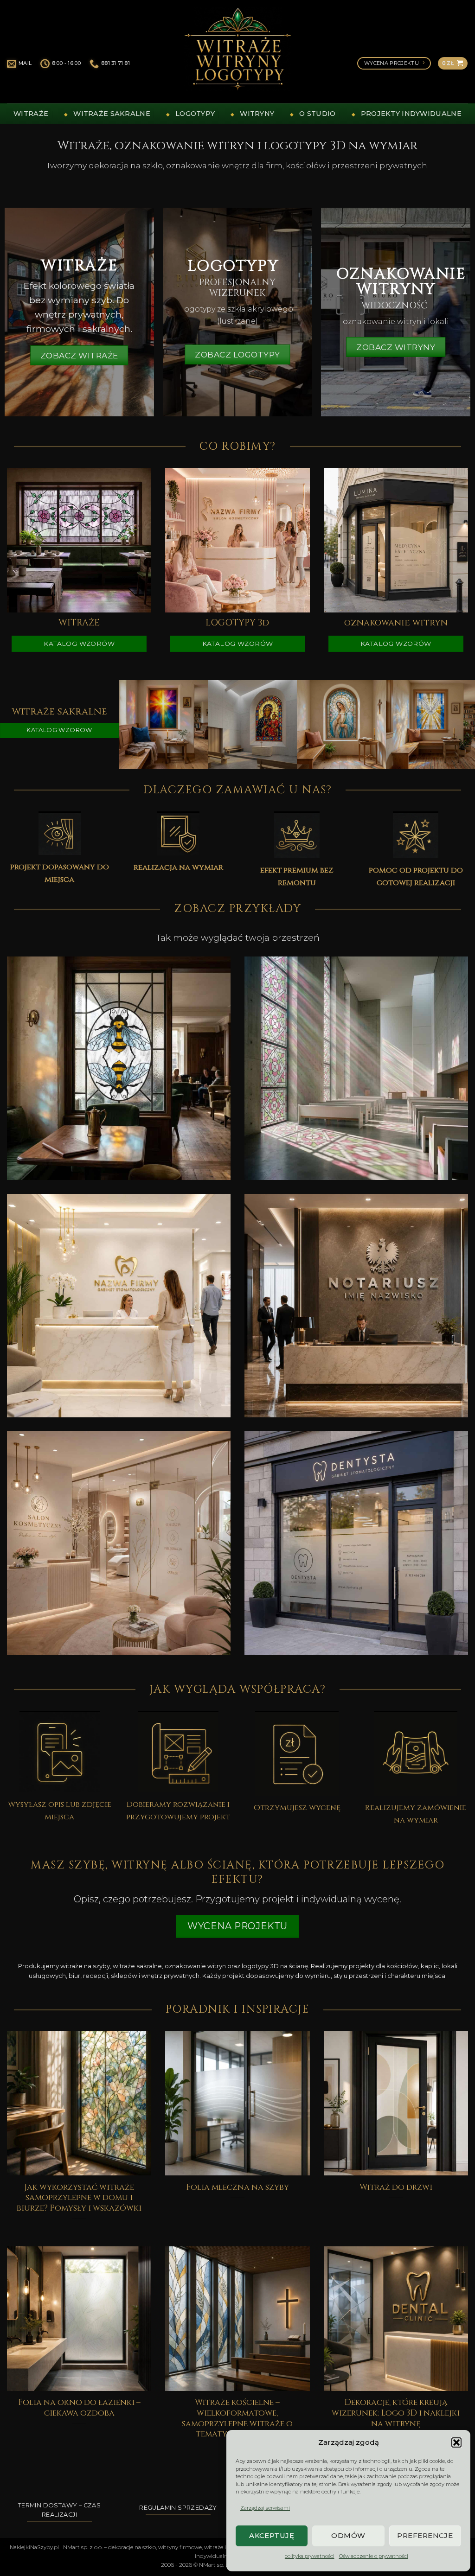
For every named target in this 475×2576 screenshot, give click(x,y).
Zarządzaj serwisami (265, 2508)
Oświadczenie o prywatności (374, 2556)
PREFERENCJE (425, 2535)
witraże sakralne (112, 114)
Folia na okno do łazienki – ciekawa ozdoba (79, 2408)
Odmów (348, 2535)
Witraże (31, 114)
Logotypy (195, 114)
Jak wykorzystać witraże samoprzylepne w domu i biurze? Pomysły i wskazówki (79, 2198)
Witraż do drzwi (396, 2188)
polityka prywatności (309, 2556)
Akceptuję (272, 2535)
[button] (456, 2442)
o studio (317, 114)
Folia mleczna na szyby (237, 2188)
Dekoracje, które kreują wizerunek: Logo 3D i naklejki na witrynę (396, 2413)
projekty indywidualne (411, 114)
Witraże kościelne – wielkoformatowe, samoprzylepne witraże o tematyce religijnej (237, 2419)
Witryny (257, 114)
